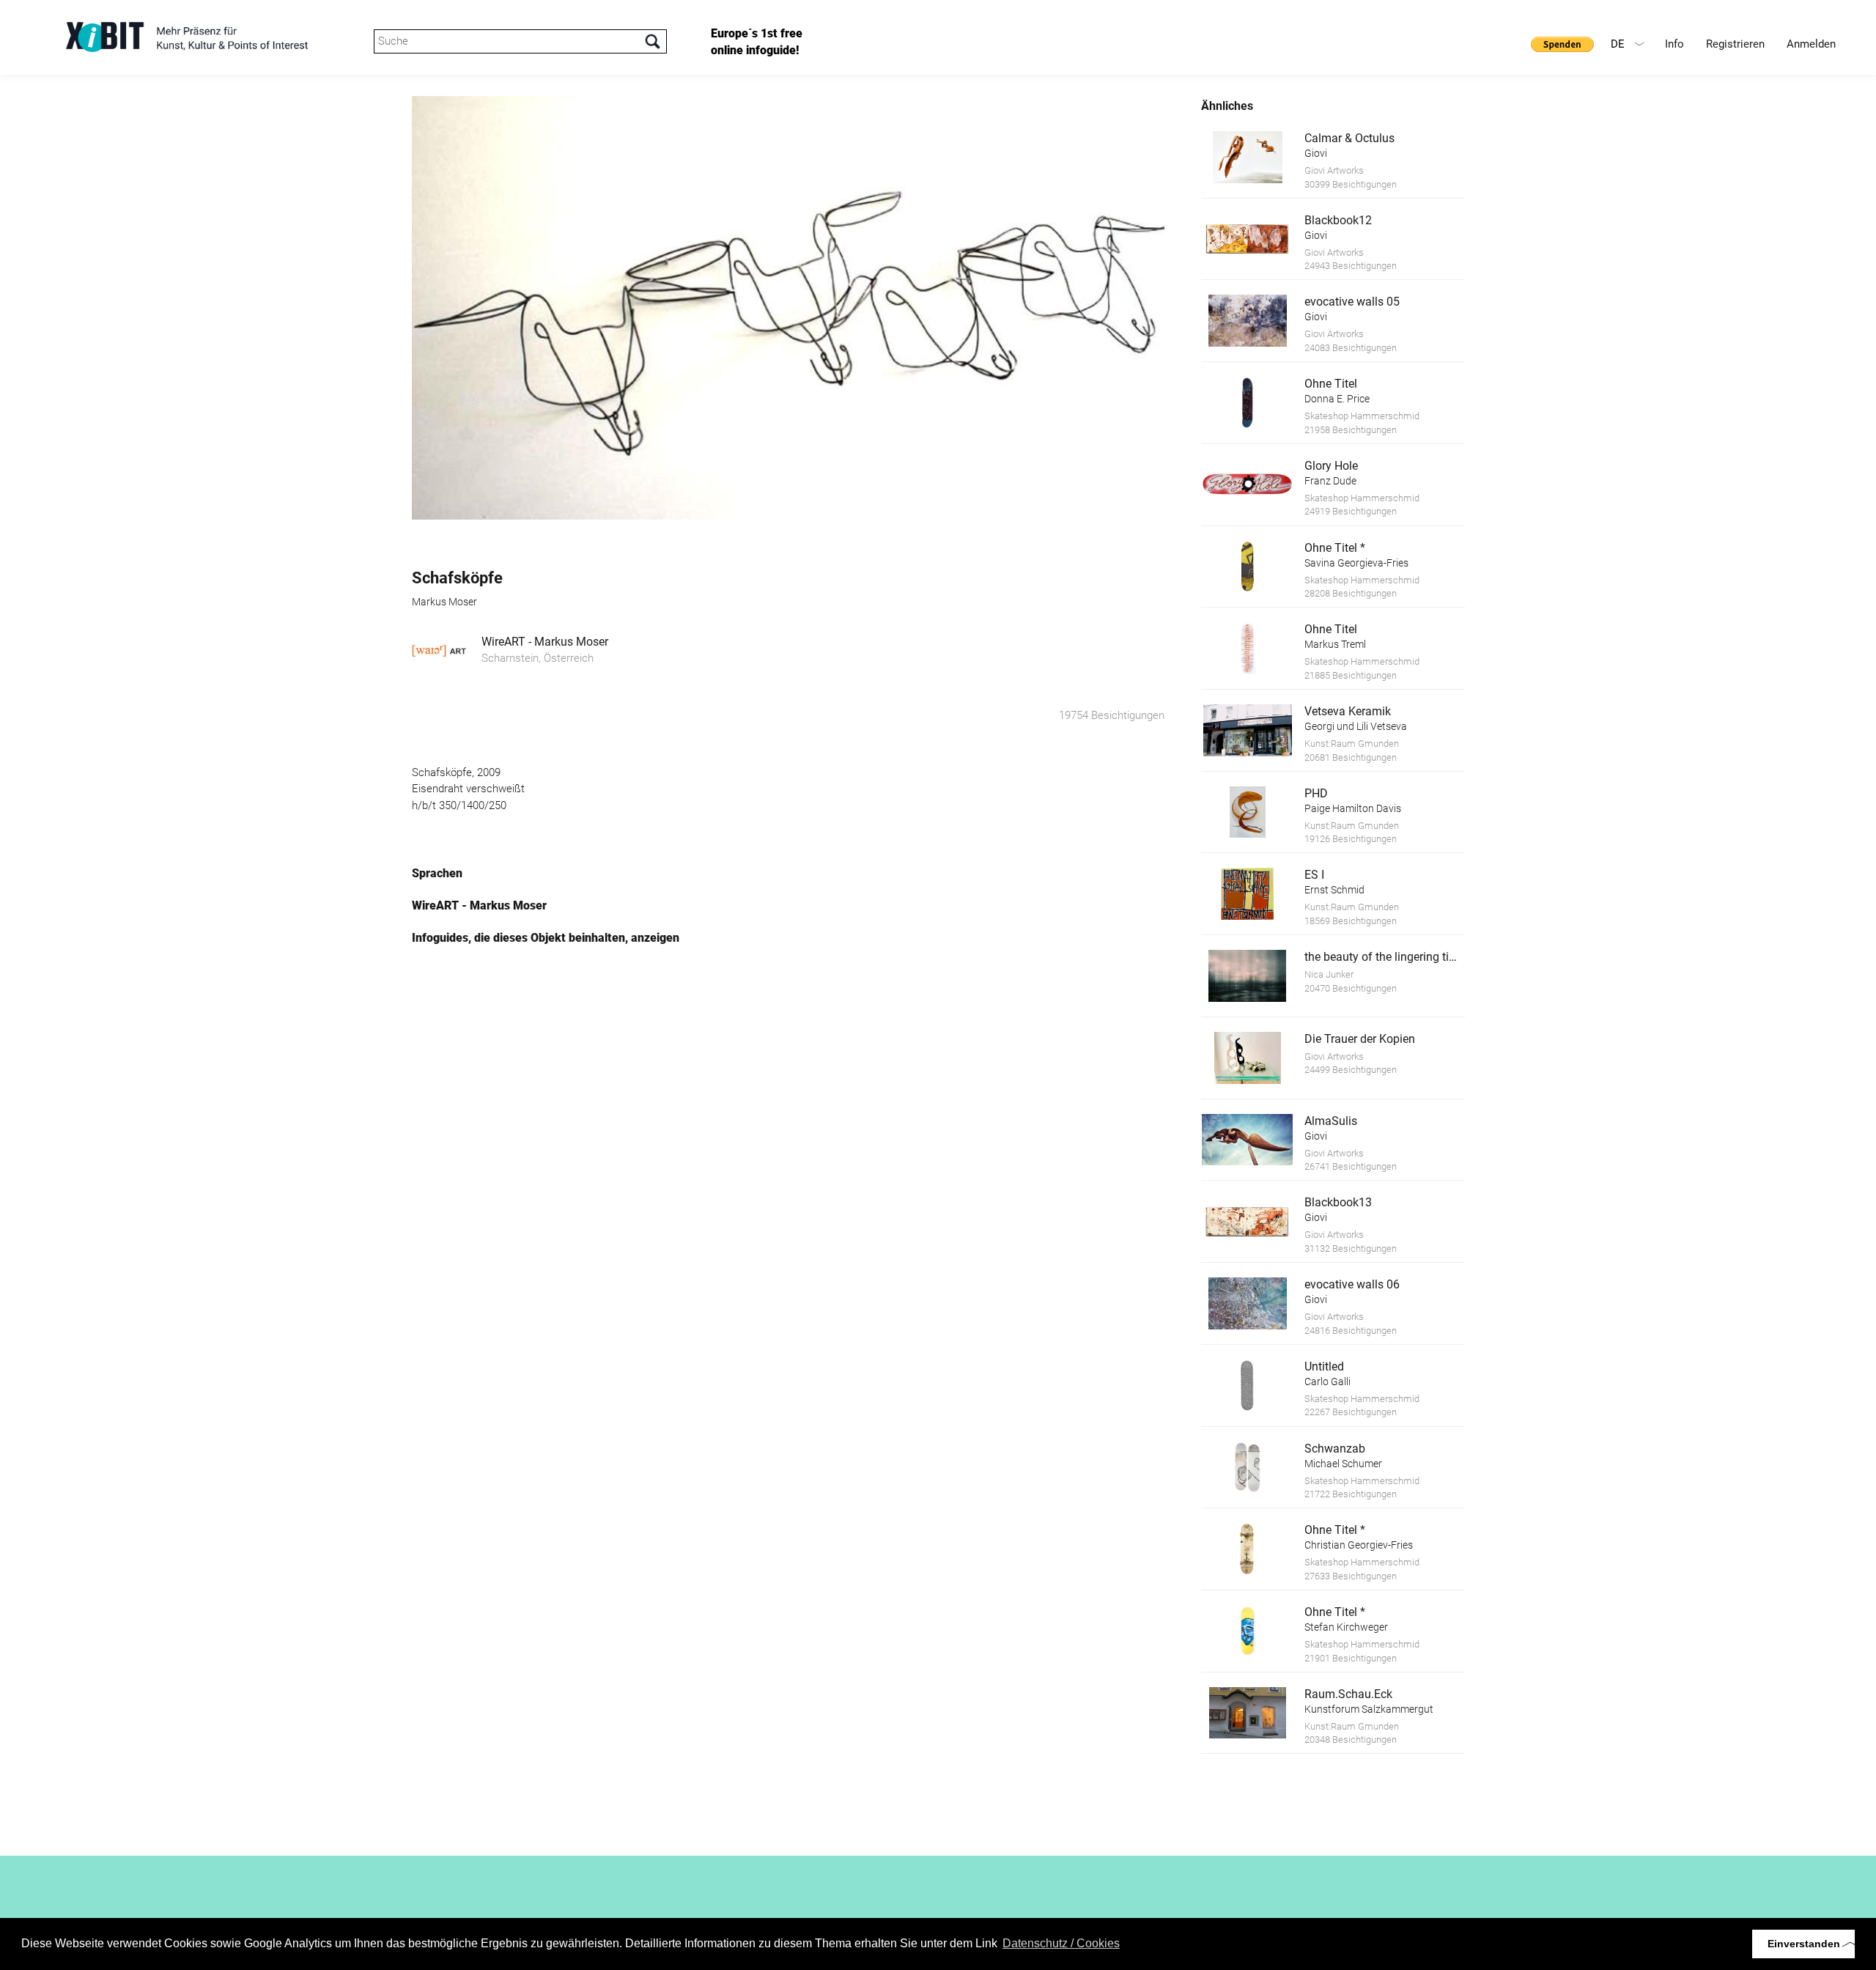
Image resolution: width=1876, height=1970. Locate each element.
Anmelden (1811, 44)
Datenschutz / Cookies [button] (1061, 1943)
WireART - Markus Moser (545, 642)
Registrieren (1735, 44)
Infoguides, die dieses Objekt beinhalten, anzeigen (546, 938)
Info (1674, 44)
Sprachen (437, 873)
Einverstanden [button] (1804, 1944)
